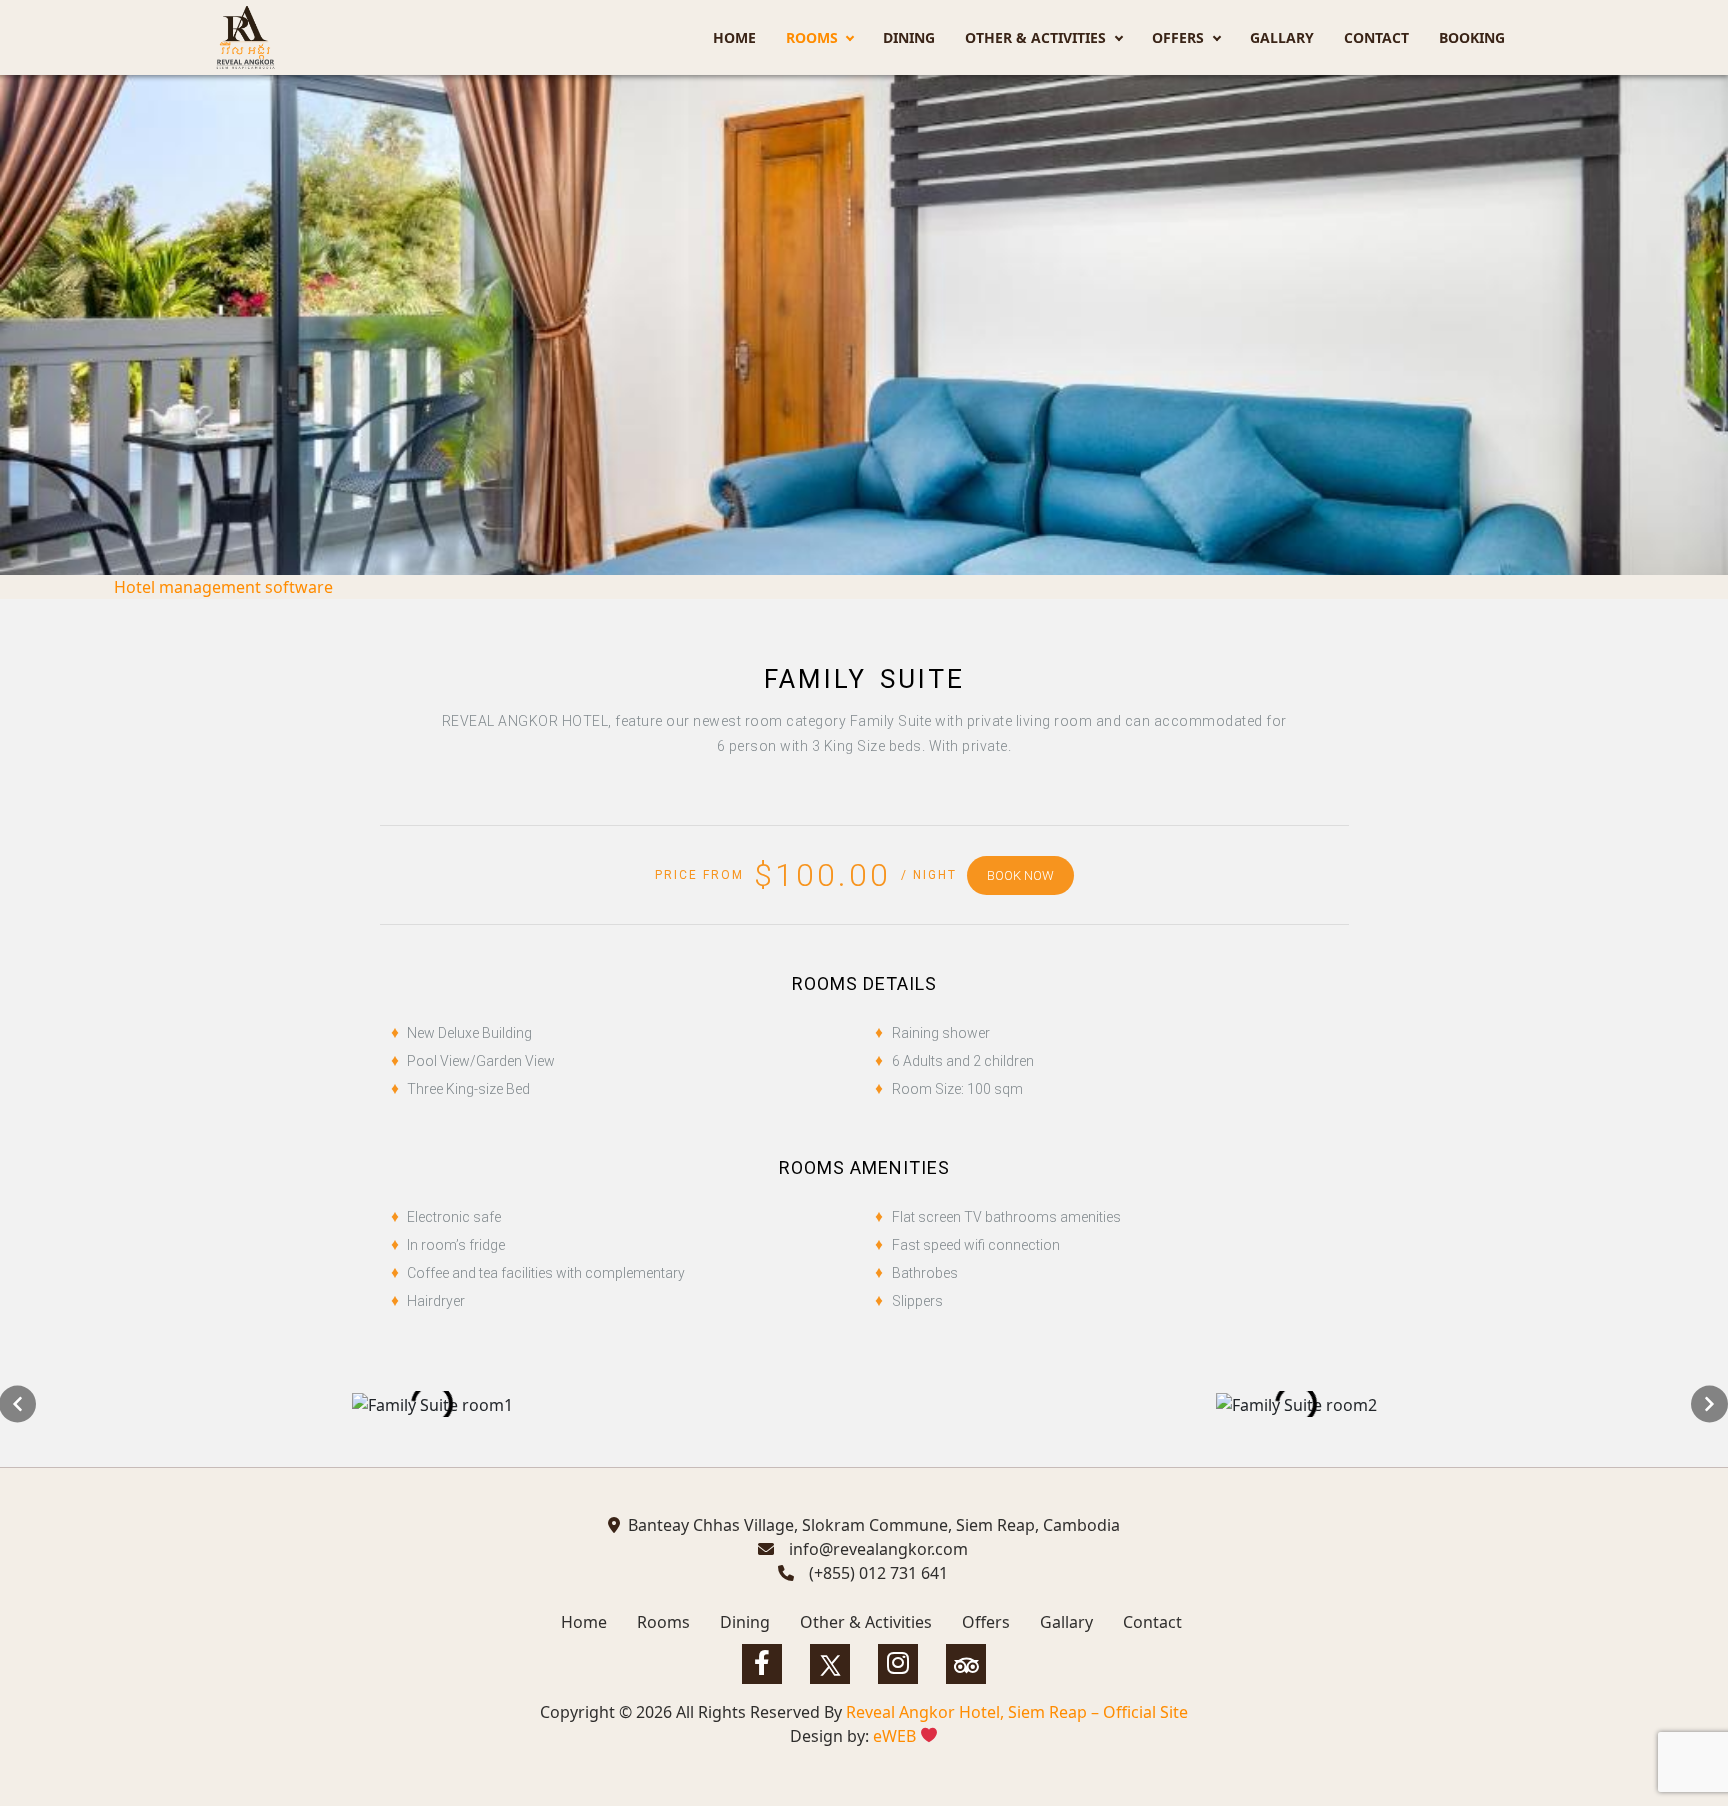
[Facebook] (762, 1664)
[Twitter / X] (830, 1664)
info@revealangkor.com (878, 1549)
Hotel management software (223, 587)
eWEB (896, 1736)
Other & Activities (1035, 37)
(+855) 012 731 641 (878, 1573)
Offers (1178, 37)
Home (734, 37)
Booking (1472, 37)
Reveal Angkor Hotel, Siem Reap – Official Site (1017, 1712)
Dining (909, 37)
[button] (1709, 1403)
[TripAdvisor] (966, 1664)
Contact (1376, 37)
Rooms (812, 37)
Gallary (1282, 37)
